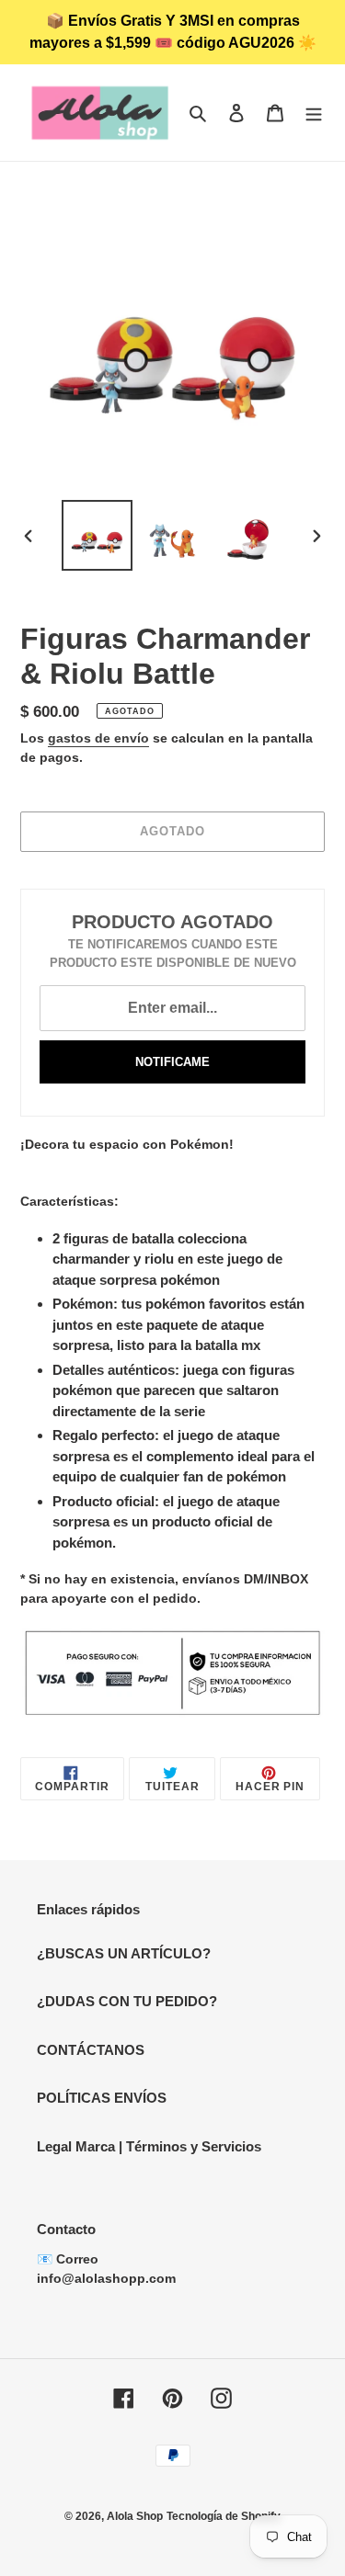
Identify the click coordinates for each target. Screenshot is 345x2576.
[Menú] (314, 113)
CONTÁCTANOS (91, 2050)
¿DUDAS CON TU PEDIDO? (127, 2001)
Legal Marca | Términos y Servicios (149, 2146)
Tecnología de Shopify (224, 2516)
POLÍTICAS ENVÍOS (102, 2098)
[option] (98, 535)
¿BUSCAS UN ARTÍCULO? (124, 1953)
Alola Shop (135, 2516)
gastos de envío (98, 738)
